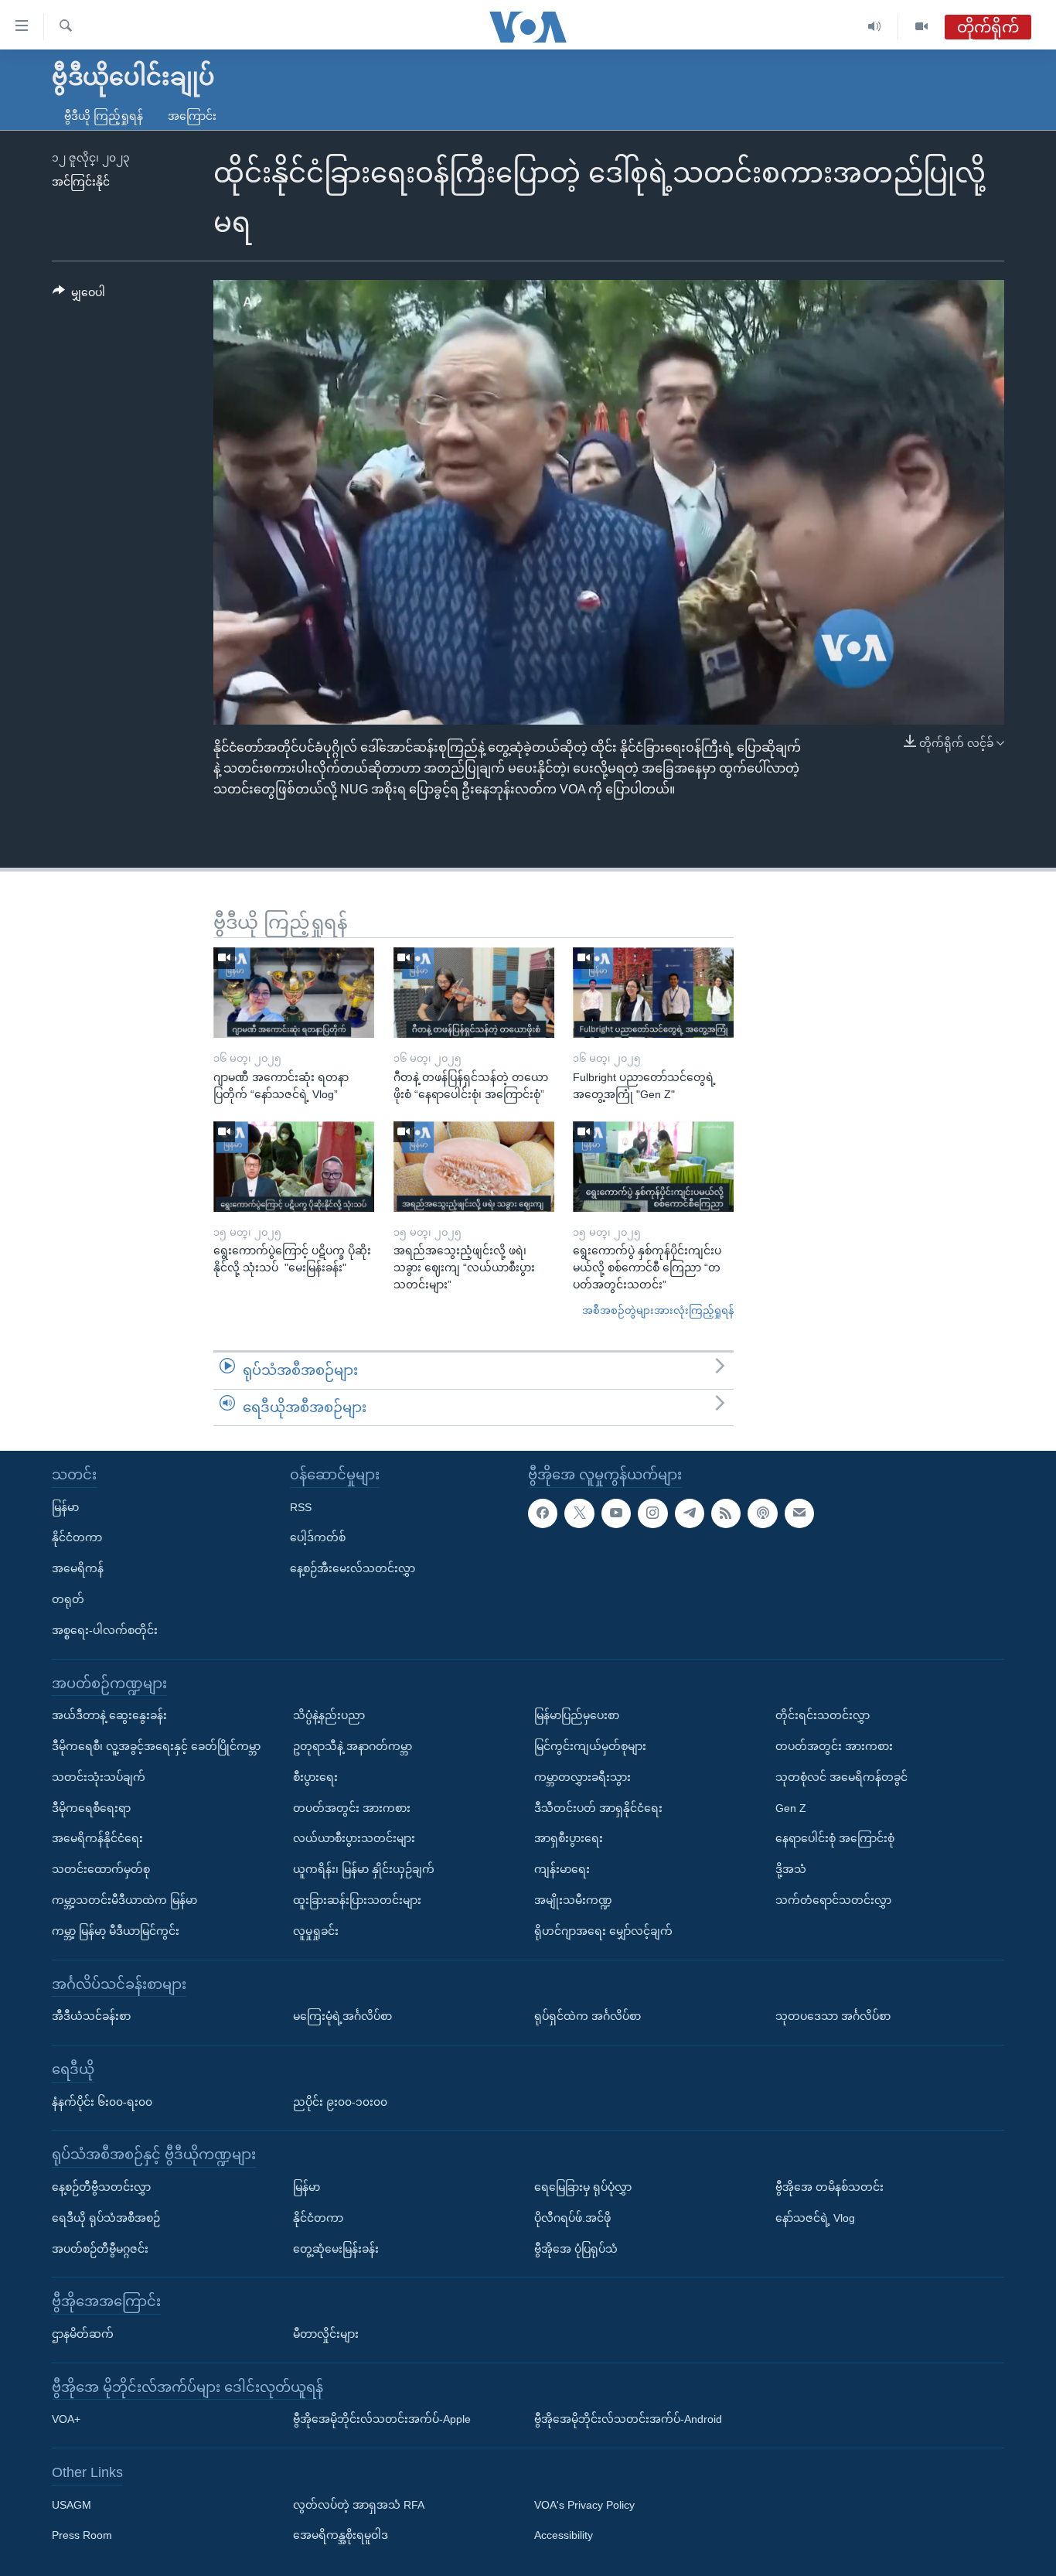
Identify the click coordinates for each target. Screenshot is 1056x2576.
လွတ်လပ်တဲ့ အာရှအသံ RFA (359, 2505)
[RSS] (726, 1513)
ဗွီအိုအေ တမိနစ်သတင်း (829, 2187)
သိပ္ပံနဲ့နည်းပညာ (329, 1715)
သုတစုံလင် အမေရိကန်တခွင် (841, 1777)
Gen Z (791, 1808)
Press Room (82, 2536)
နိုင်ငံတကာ (77, 1538)
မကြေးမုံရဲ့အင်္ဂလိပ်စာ (342, 2016)
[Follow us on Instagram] (652, 1513)
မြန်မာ (65, 1507)
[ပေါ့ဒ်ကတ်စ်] (762, 1513)
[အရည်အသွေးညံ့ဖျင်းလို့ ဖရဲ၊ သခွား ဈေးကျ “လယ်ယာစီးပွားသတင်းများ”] (474, 1167)
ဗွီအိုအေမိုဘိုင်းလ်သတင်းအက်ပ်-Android (628, 2419)
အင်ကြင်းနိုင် (81, 182)
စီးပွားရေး (315, 1777)
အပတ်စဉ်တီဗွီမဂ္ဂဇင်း (100, 2249)
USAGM (72, 2505)
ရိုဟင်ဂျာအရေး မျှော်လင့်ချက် (603, 1931)
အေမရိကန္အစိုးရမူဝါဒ (341, 2536)
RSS (301, 1507)
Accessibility (564, 2536)
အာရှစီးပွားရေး (569, 1839)
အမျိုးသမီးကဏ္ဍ (573, 1900)
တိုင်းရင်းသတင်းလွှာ (823, 1715)
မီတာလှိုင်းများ (326, 2334)
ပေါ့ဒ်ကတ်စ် (318, 1538)
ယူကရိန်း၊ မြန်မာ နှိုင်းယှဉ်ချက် (364, 1869)
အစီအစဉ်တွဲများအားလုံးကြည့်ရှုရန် (658, 1310)
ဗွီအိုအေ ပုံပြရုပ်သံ (576, 2249)
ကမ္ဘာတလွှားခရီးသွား (583, 1777)
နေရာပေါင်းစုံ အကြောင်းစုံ (835, 1839)
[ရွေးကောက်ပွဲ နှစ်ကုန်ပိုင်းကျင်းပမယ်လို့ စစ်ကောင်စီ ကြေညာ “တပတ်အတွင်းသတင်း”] (653, 1167)
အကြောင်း (192, 116)
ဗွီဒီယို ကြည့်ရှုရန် (104, 116)
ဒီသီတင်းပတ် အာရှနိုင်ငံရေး (598, 1808)
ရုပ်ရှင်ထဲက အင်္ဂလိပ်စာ (588, 2016)
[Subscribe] (799, 1513)
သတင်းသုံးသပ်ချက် (99, 1777)
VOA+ (66, 2419)
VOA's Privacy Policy (584, 2505)
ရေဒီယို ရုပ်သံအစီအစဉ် (106, 2218)
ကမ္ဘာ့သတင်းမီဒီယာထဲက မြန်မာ (124, 1900)
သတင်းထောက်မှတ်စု (101, 1869)
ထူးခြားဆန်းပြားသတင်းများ (357, 1900)
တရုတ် (68, 1599)
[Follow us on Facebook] (543, 1513)
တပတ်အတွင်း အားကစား (352, 1808)
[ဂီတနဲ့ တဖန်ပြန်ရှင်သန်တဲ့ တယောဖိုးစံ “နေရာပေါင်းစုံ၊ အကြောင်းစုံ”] (474, 993)
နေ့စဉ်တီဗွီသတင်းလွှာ (101, 2187)
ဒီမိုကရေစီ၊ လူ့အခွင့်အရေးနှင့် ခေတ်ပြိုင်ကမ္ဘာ (156, 1746)
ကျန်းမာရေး (562, 1869)
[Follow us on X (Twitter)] (579, 1513)
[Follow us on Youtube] (616, 1513)
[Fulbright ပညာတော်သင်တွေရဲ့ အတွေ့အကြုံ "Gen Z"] (653, 993)
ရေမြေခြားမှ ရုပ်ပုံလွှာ (583, 2187)
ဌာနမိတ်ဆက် (83, 2334)
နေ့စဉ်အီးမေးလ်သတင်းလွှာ (353, 1568)
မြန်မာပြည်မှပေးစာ (577, 1715)
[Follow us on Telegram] (690, 1513)
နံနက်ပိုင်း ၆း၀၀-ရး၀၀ (102, 2102)
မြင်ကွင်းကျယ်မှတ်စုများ (590, 1746)
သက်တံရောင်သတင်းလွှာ (833, 1900)
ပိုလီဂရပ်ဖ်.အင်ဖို (572, 2218)
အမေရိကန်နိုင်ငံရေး (97, 1839)
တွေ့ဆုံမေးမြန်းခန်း (336, 2249)
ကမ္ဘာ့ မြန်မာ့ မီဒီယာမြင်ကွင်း (116, 1931)
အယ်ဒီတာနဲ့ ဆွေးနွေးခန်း (109, 1715)
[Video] (921, 27)
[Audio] (875, 27)
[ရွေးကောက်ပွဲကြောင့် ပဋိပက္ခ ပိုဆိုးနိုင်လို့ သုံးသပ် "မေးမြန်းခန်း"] (294, 1167)
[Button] (79, 295)
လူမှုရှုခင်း (316, 1931)
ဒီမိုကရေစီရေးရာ (91, 1808)
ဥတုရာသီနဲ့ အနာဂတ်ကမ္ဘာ (353, 1746)
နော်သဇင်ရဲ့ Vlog (815, 2218)
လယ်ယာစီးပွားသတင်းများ (354, 1839)
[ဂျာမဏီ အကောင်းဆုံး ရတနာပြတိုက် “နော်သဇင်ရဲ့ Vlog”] (294, 993)
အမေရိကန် (78, 1568)
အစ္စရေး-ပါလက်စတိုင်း (105, 1630)
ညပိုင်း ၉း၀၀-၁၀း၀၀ (340, 2102)
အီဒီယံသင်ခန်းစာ (91, 2016)
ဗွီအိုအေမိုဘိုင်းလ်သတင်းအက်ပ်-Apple (382, 2419)
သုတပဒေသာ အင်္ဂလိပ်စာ (833, 2016)
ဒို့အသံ (791, 1869)
